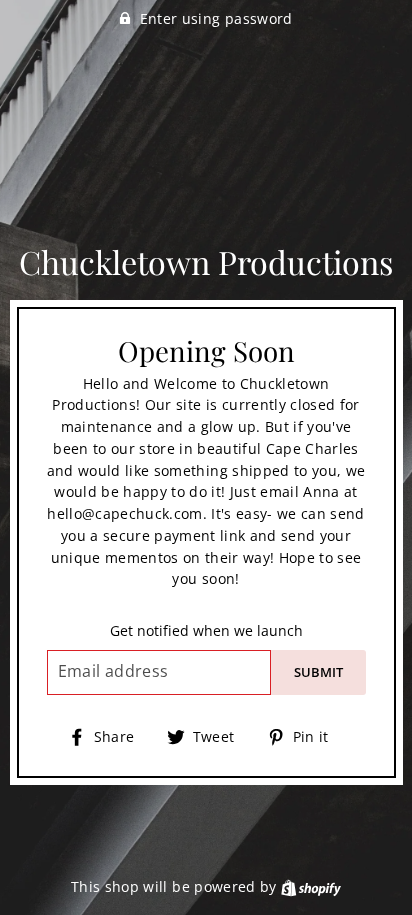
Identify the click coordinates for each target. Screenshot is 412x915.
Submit (318, 672)
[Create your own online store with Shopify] (311, 886)
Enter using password (216, 18)
